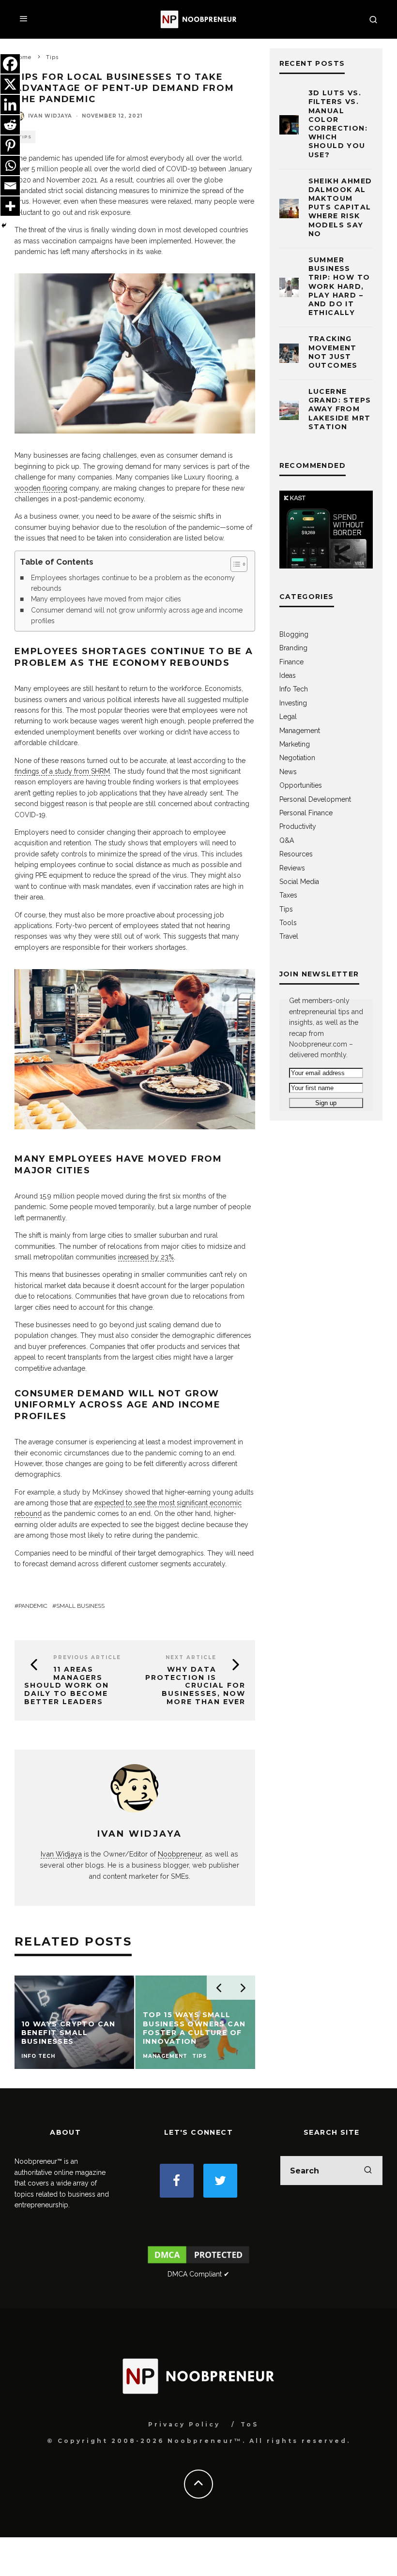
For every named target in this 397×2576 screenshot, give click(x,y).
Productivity (298, 826)
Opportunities (301, 785)
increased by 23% (146, 1257)
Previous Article (87, 1657)
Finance (291, 662)
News (288, 772)
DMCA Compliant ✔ (198, 2274)
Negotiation (297, 758)
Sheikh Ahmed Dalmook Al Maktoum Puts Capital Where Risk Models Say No (340, 207)
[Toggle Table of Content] (234, 564)
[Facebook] (10, 64)
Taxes (288, 895)
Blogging (294, 634)
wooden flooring (41, 488)
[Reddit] (10, 125)
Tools (288, 923)
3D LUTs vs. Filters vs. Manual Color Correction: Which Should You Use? (338, 124)
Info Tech (294, 689)
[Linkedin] (10, 105)
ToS (250, 2424)
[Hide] (4, 225)
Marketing (295, 744)
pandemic (33, 1606)
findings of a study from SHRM (62, 771)
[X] (10, 84)
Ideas (288, 675)
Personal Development (315, 799)
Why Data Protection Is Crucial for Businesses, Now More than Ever (195, 1685)
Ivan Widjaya (50, 116)
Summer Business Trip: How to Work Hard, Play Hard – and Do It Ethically (339, 286)
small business (80, 1606)
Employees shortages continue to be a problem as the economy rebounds (133, 583)
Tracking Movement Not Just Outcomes (333, 352)
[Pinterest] (10, 145)
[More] (10, 206)
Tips (286, 909)
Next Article (191, 1657)
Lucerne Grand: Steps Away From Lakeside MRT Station (340, 409)
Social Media (299, 882)
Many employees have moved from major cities (106, 599)
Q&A (287, 840)
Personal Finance (306, 813)
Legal (288, 717)
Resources (296, 854)
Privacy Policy (184, 2424)
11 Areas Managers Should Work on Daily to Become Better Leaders (67, 1685)
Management (300, 731)
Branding (293, 648)
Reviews (292, 868)
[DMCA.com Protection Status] (199, 2263)
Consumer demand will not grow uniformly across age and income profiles (137, 615)
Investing (293, 703)
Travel (289, 936)
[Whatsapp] (10, 165)
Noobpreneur (180, 1854)
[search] (368, 2171)
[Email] (10, 186)
